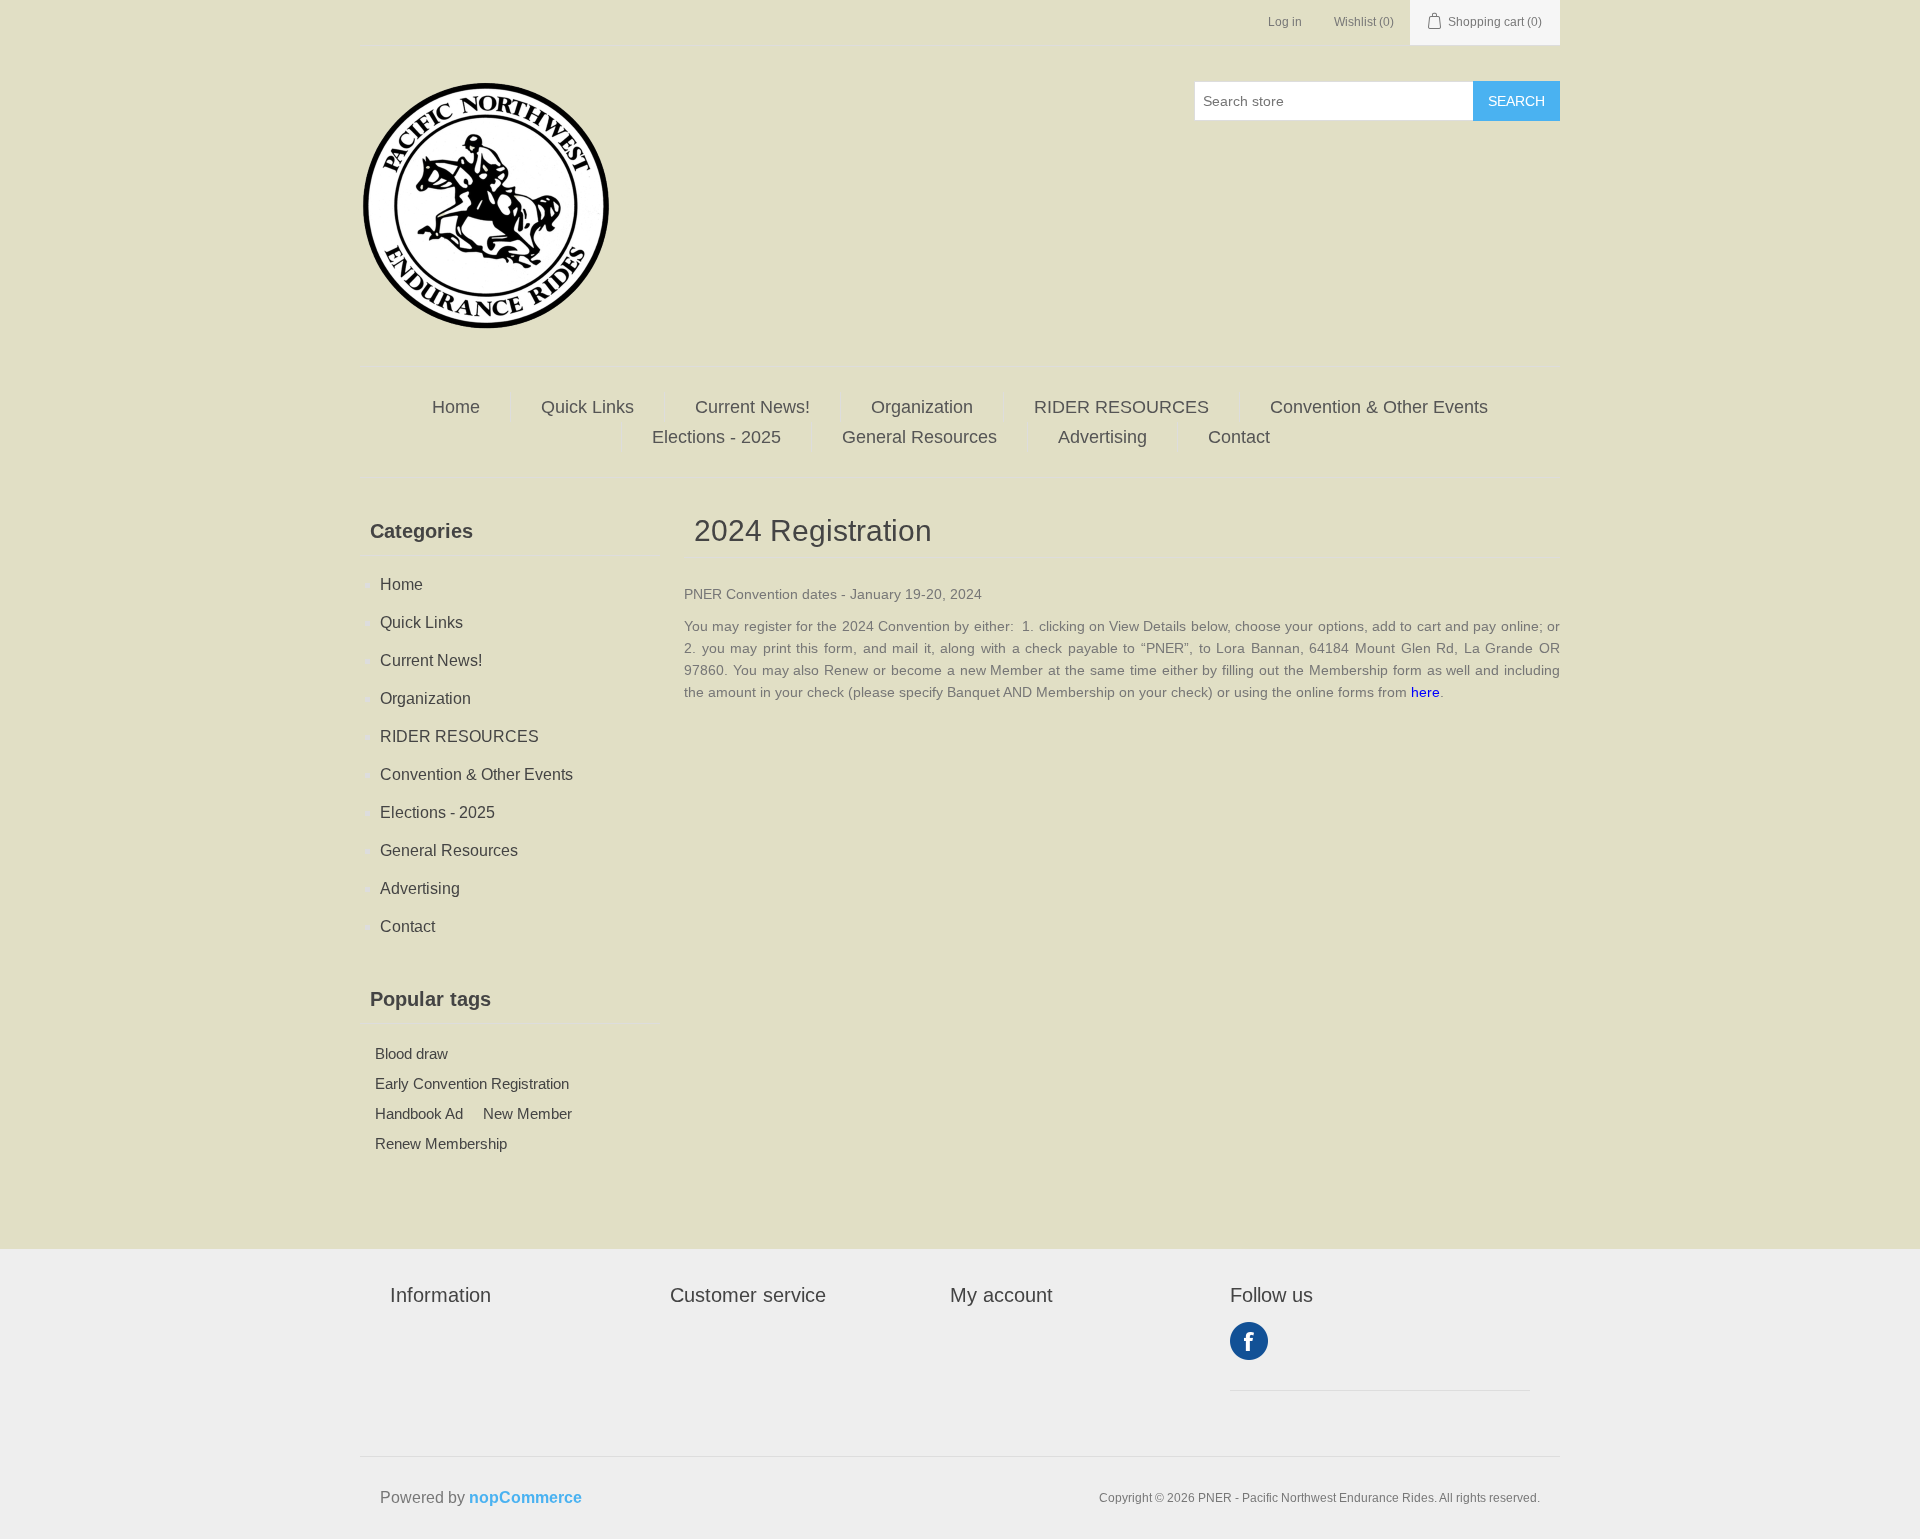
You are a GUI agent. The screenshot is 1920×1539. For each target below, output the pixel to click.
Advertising (1102, 437)
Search (1516, 101)
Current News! (752, 407)
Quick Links (587, 407)
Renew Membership (441, 1143)
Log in (1285, 22)
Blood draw (411, 1053)
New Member (527, 1113)
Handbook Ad (419, 1113)
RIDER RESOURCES (1121, 407)
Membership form (1365, 670)
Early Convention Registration (472, 1083)
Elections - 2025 (716, 437)
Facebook (1249, 1341)
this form (824, 648)
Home (456, 407)
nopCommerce (525, 1497)
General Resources (919, 437)
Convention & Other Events (1379, 407)
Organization (922, 407)
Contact (1239, 437)
